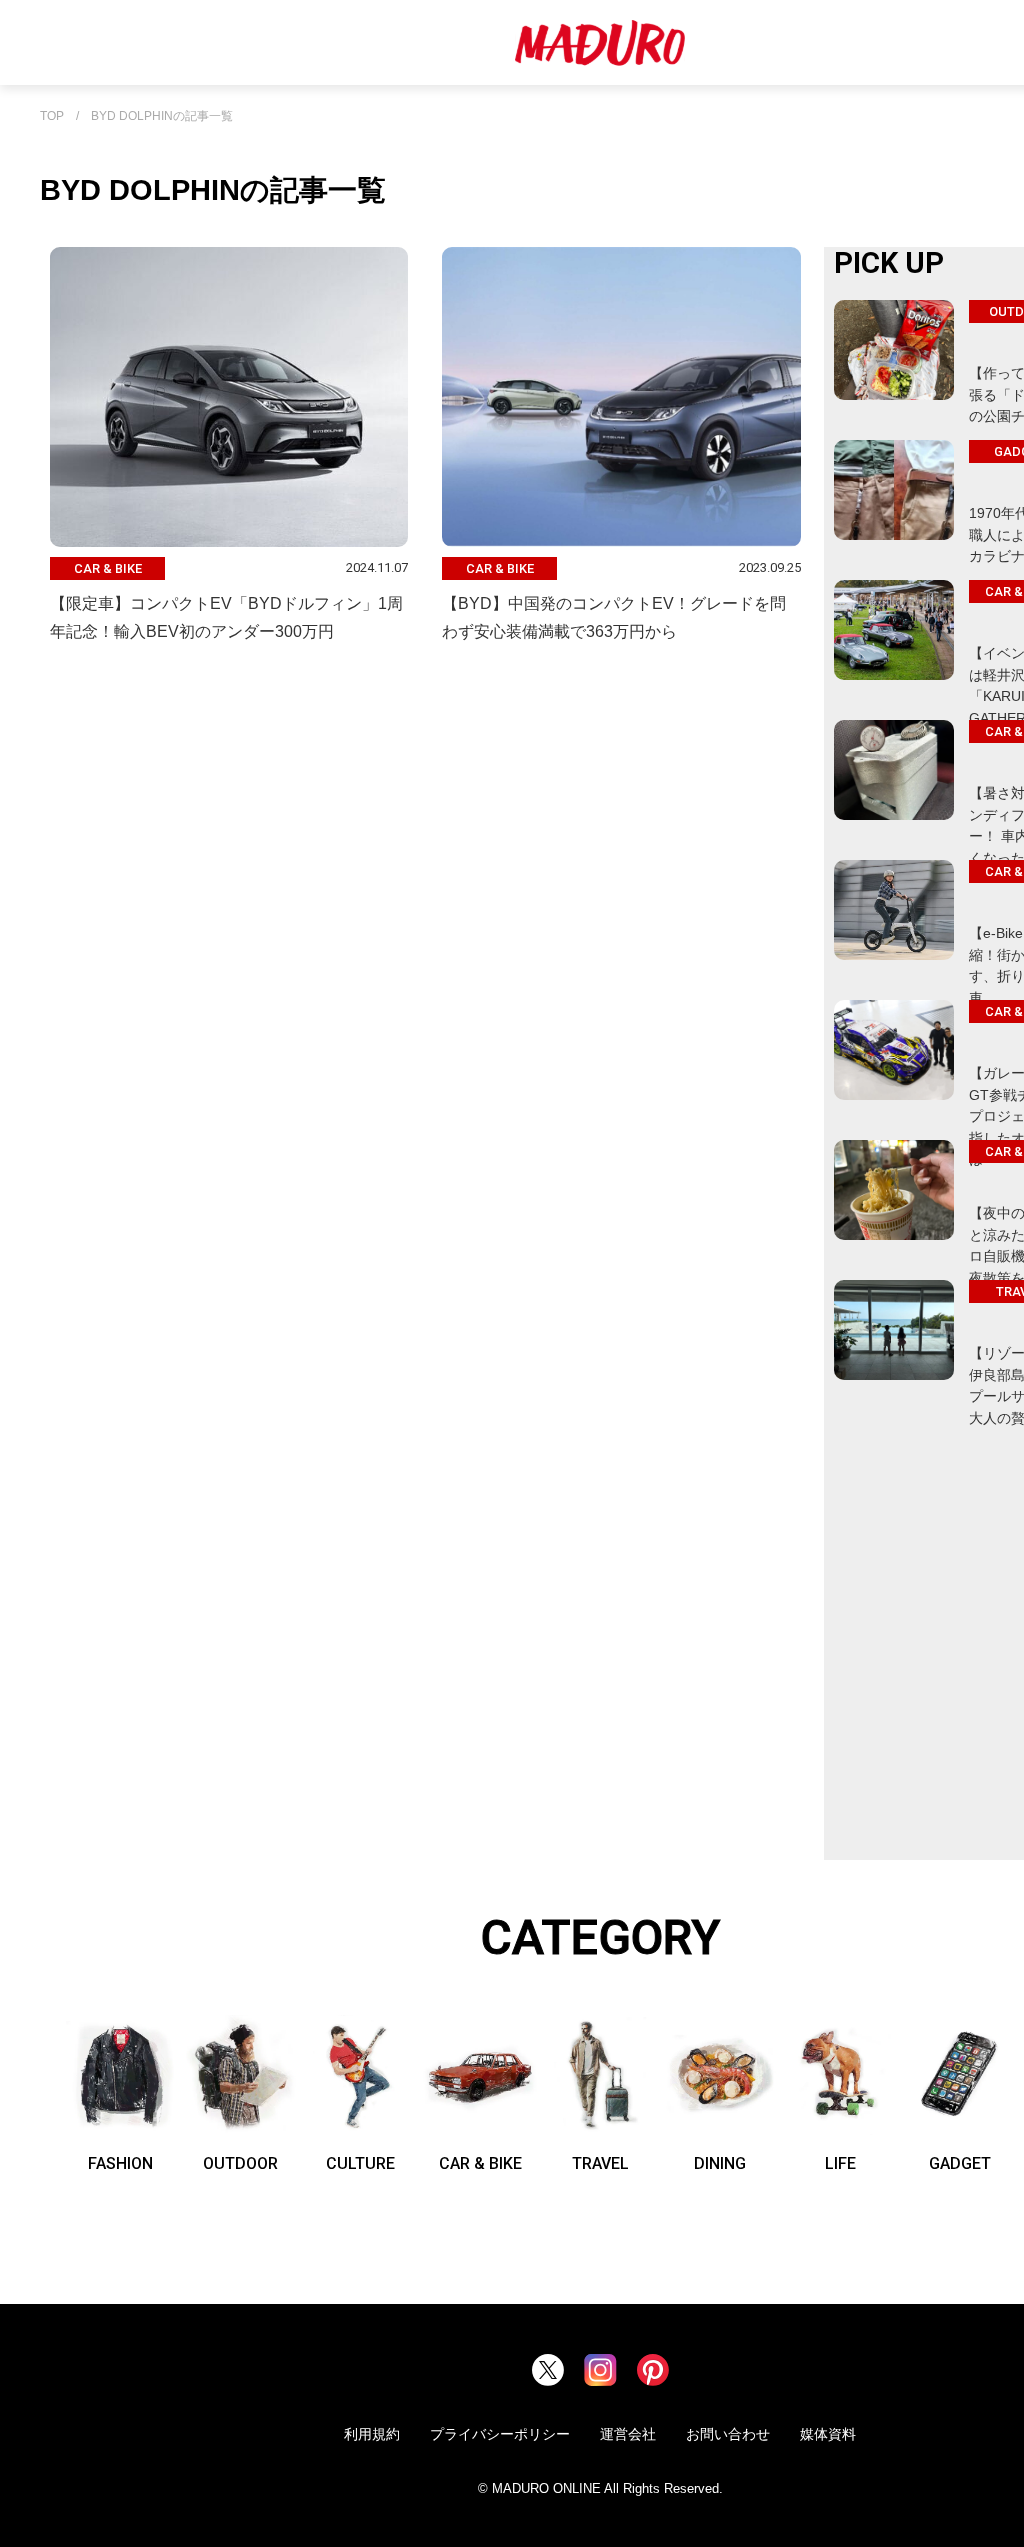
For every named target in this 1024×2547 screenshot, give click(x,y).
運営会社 (628, 2434)
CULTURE (360, 2163)
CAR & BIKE (480, 2163)
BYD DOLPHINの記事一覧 (162, 116)
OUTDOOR (240, 2163)
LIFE (840, 2163)
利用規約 (372, 2434)
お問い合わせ (728, 2434)
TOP (52, 116)
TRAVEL (600, 2163)
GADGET (960, 2163)
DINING (720, 2163)
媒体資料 (828, 2434)
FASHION (120, 2163)
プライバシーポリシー (500, 2434)
